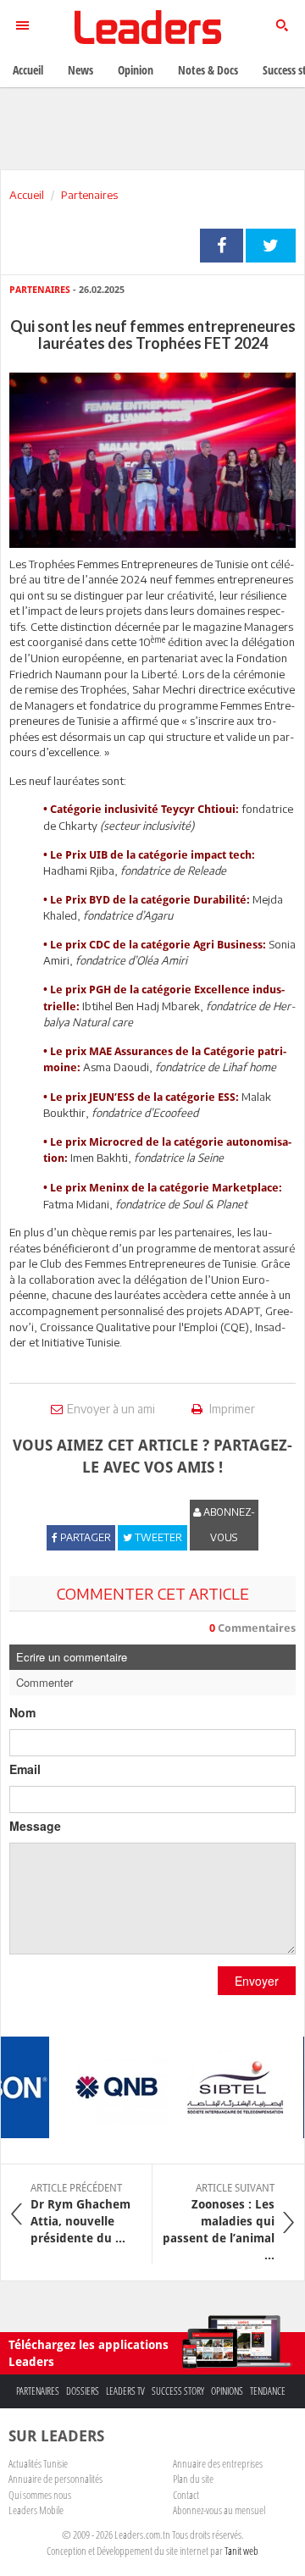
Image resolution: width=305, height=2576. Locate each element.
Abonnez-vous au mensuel (219, 2510)
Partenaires (89, 195)
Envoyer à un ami (111, 1409)
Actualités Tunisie (38, 2463)
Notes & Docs (208, 70)
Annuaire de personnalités (55, 2479)
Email (25, 1769)
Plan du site (193, 2479)
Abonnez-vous (228, 1525)
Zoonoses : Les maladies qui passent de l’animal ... (219, 2222)
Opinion (136, 70)
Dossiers (83, 2391)
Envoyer (257, 1981)
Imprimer (231, 1409)
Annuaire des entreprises (218, 2463)
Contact (186, 2495)
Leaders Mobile (36, 2510)
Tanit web (241, 2551)
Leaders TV (125, 2391)
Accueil (27, 195)
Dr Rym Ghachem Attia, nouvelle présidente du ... (80, 2214)
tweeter (271, 246)
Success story (178, 2391)
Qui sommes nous (40, 2495)
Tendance (268, 2391)
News (80, 70)
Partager (222, 246)
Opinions (227, 2391)
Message (35, 1826)
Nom (22, 1712)
